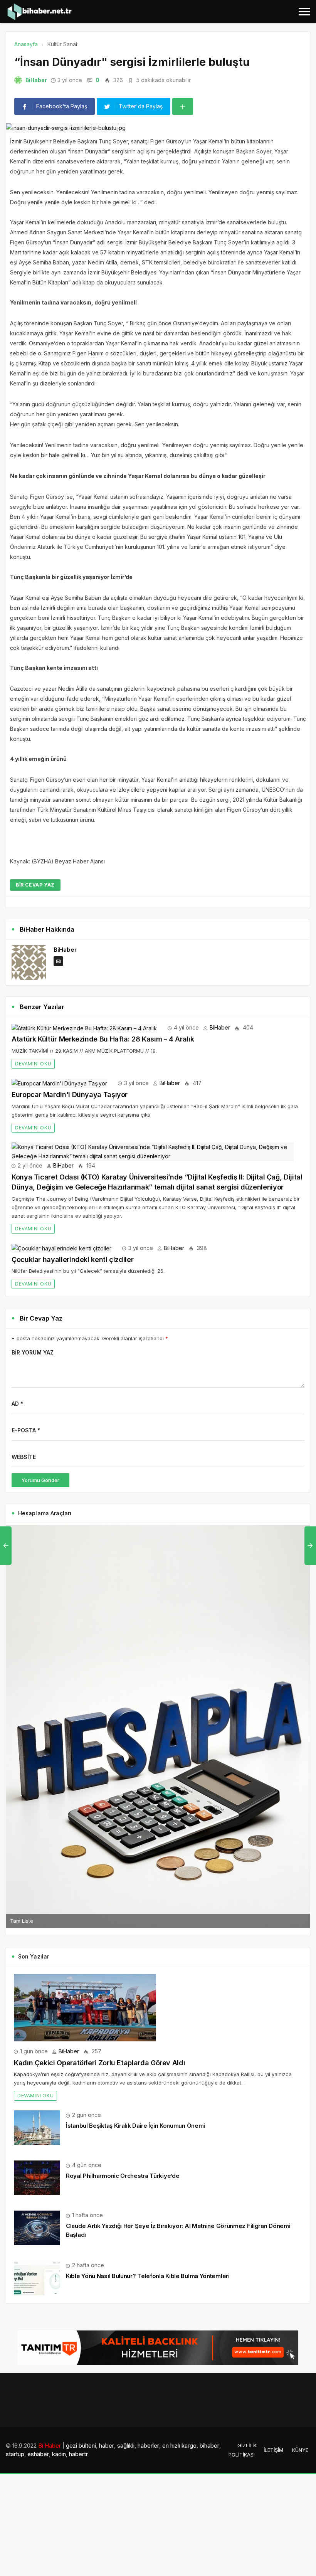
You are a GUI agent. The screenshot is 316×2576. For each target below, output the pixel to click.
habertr (78, 2454)
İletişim (273, 2450)
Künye (300, 2450)
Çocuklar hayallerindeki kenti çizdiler (72, 1259)
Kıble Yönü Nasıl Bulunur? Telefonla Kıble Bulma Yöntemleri (148, 2276)
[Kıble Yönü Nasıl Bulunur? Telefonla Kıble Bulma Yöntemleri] (37, 2277)
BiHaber (36, 80)
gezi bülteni (81, 2446)
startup (15, 2454)
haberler (148, 2446)
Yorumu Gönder (40, 1480)
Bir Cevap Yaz (35, 885)
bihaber (209, 2446)
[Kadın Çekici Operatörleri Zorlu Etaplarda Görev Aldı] (85, 2007)
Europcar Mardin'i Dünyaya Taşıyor (70, 1095)
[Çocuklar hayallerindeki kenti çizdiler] (61, 1248)
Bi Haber (50, 2446)
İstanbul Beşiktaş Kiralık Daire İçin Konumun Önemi (135, 2126)
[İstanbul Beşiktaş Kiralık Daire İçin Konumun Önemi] (37, 2127)
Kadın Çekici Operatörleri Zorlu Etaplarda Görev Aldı (99, 2063)
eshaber (38, 2454)
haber (107, 2446)
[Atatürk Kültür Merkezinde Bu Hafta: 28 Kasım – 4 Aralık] (84, 1027)
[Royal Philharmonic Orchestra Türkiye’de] (37, 2177)
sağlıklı (126, 2446)
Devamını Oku (33, 1064)
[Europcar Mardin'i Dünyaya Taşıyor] (59, 1083)
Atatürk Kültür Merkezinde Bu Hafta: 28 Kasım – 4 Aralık (103, 1039)
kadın (59, 2454)
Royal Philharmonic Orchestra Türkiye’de (123, 2176)
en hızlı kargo (179, 2446)
